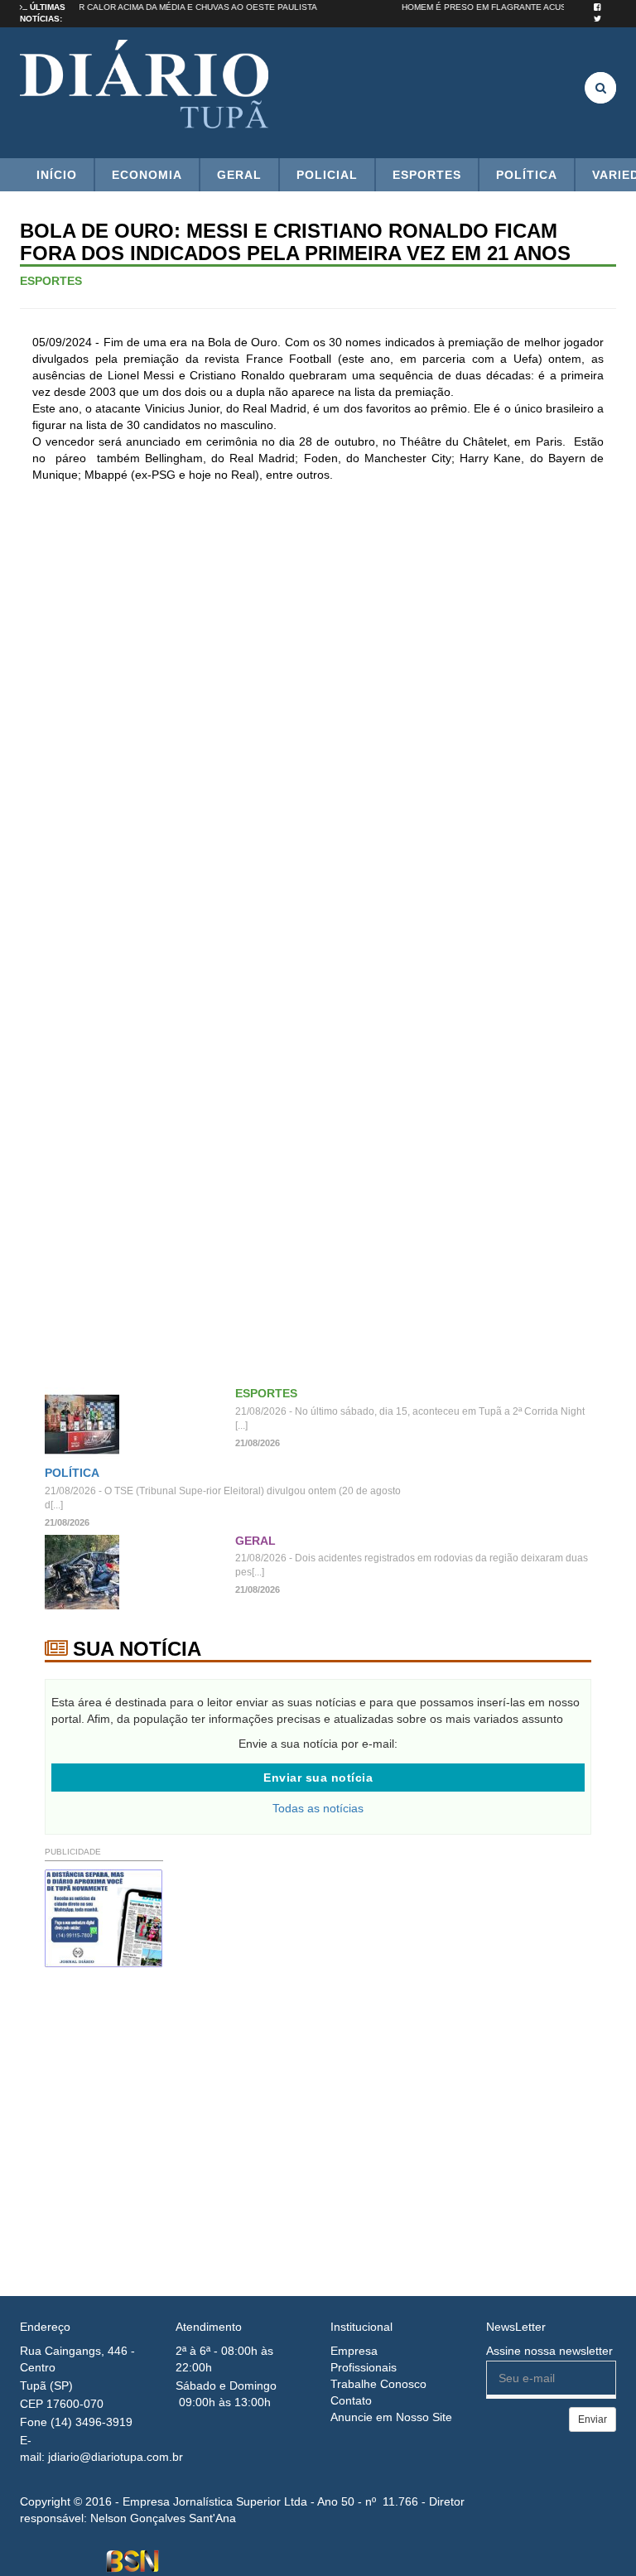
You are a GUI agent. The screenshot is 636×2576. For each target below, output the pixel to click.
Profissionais (364, 2367)
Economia (147, 175)
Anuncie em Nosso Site (391, 2417)
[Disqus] (318, 715)
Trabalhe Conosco (378, 2384)
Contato (351, 2400)
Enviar (593, 2419)
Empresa (354, 2351)
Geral (239, 175)
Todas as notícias (318, 1808)
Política (527, 175)
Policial (327, 175)
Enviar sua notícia (318, 1778)
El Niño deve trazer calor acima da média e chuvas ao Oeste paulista (173, 7)
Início (57, 175)
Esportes (427, 175)
